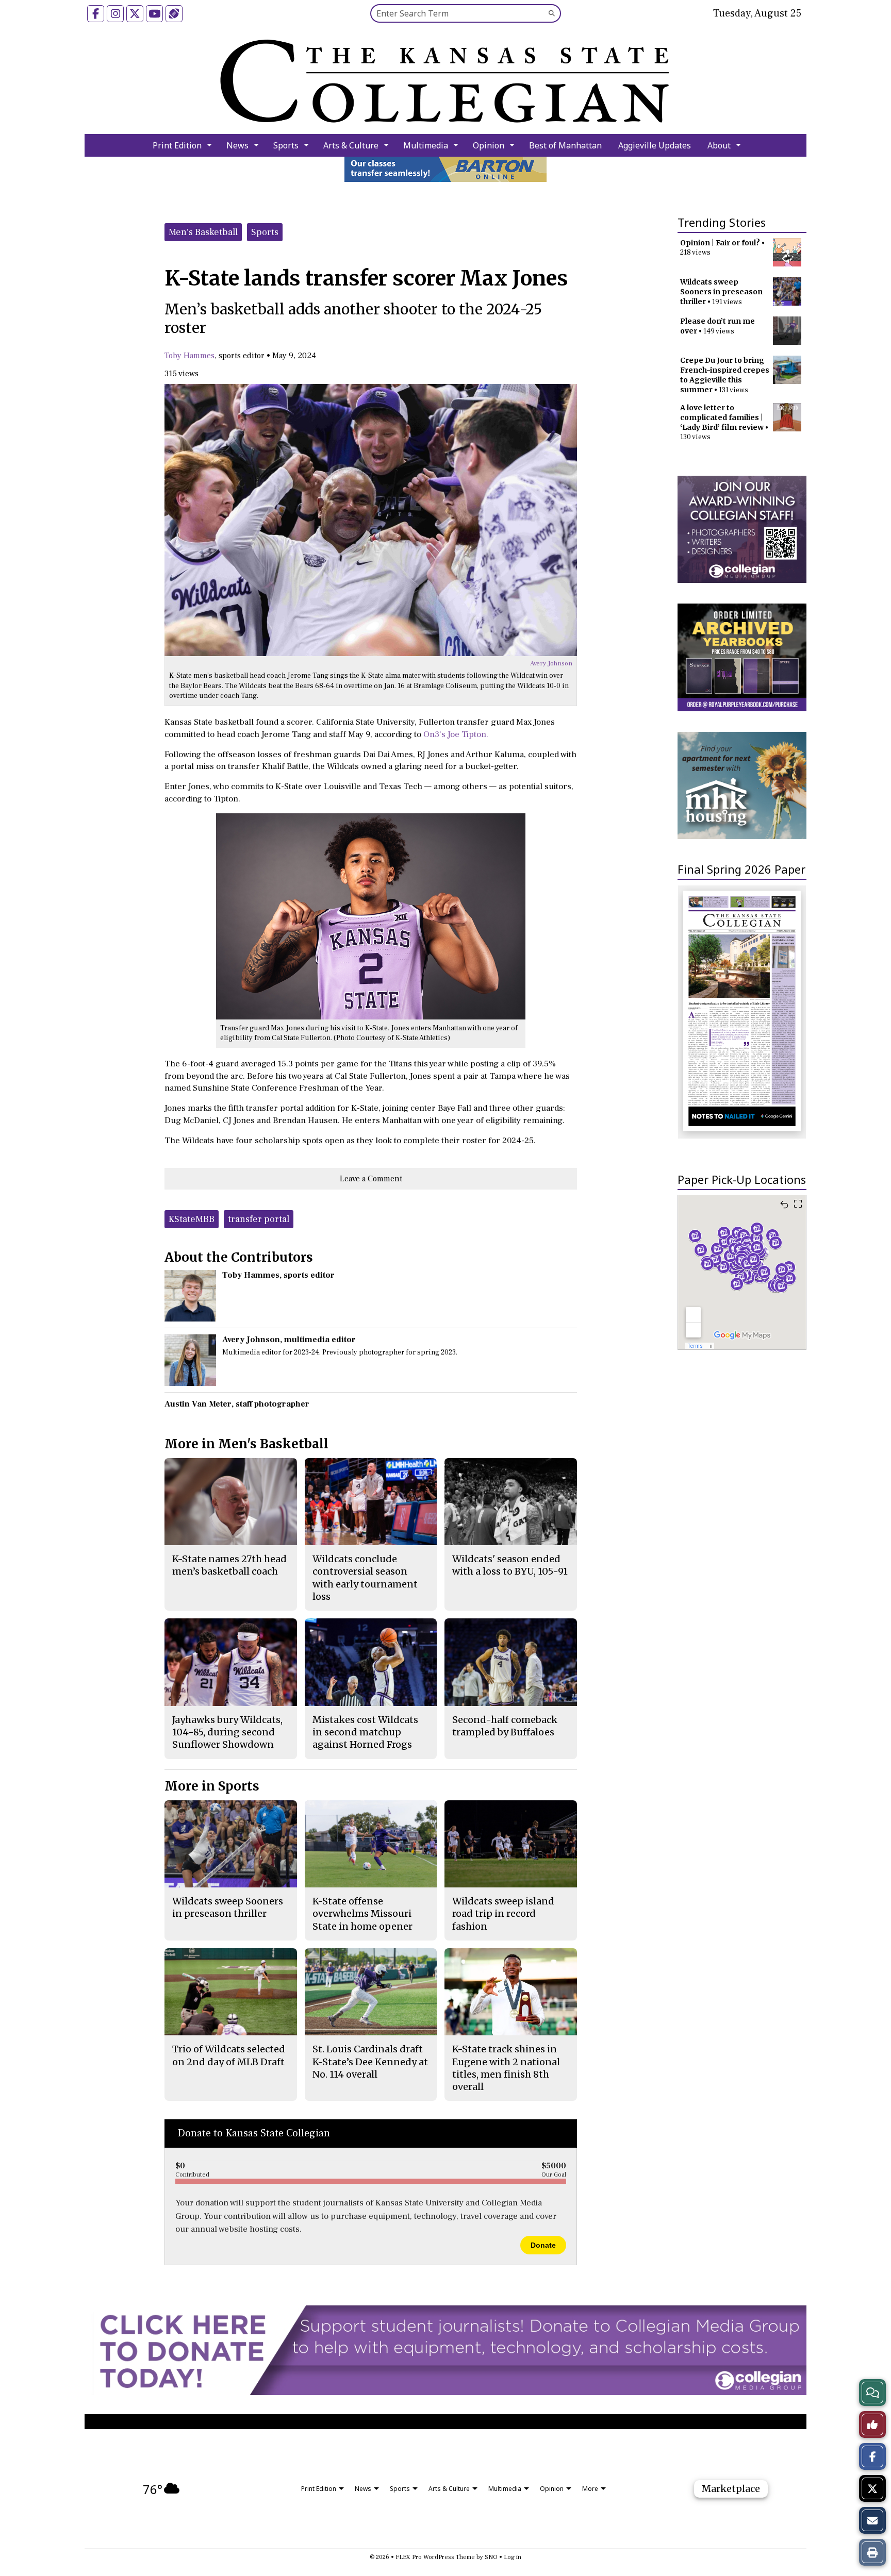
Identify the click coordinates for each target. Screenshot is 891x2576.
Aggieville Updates (655, 145)
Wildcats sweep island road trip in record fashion (503, 1914)
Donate (543, 2245)
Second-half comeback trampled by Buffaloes (505, 1726)
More (590, 2489)
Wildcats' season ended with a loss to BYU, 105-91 (510, 1565)
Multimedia (426, 145)
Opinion (489, 145)
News (237, 145)
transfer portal (259, 1219)
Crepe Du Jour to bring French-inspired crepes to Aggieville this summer (725, 375)
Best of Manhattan (565, 145)
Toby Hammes (189, 356)
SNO (491, 2557)
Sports (286, 145)
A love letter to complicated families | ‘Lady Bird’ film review (722, 417)
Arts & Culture (351, 145)
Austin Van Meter (198, 1404)
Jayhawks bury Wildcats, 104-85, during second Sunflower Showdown (227, 1732)
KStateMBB (192, 1219)
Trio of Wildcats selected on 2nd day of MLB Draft (229, 2055)
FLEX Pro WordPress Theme (435, 2557)
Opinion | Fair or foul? (720, 243)
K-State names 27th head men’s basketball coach (229, 1565)
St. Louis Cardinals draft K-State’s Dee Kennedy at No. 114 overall (370, 2062)
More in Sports (212, 1786)
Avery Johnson (551, 663)
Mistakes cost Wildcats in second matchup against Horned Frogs (365, 1732)
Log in (513, 2557)
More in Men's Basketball (246, 1444)
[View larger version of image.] (371, 520)
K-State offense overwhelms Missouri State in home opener (362, 1914)
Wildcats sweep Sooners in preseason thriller (721, 292)
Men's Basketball (203, 232)
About (719, 145)
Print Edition (177, 145)
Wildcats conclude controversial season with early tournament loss (365, 1578)
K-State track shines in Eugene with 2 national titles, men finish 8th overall (506, 2068)
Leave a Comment (371, 1179)
